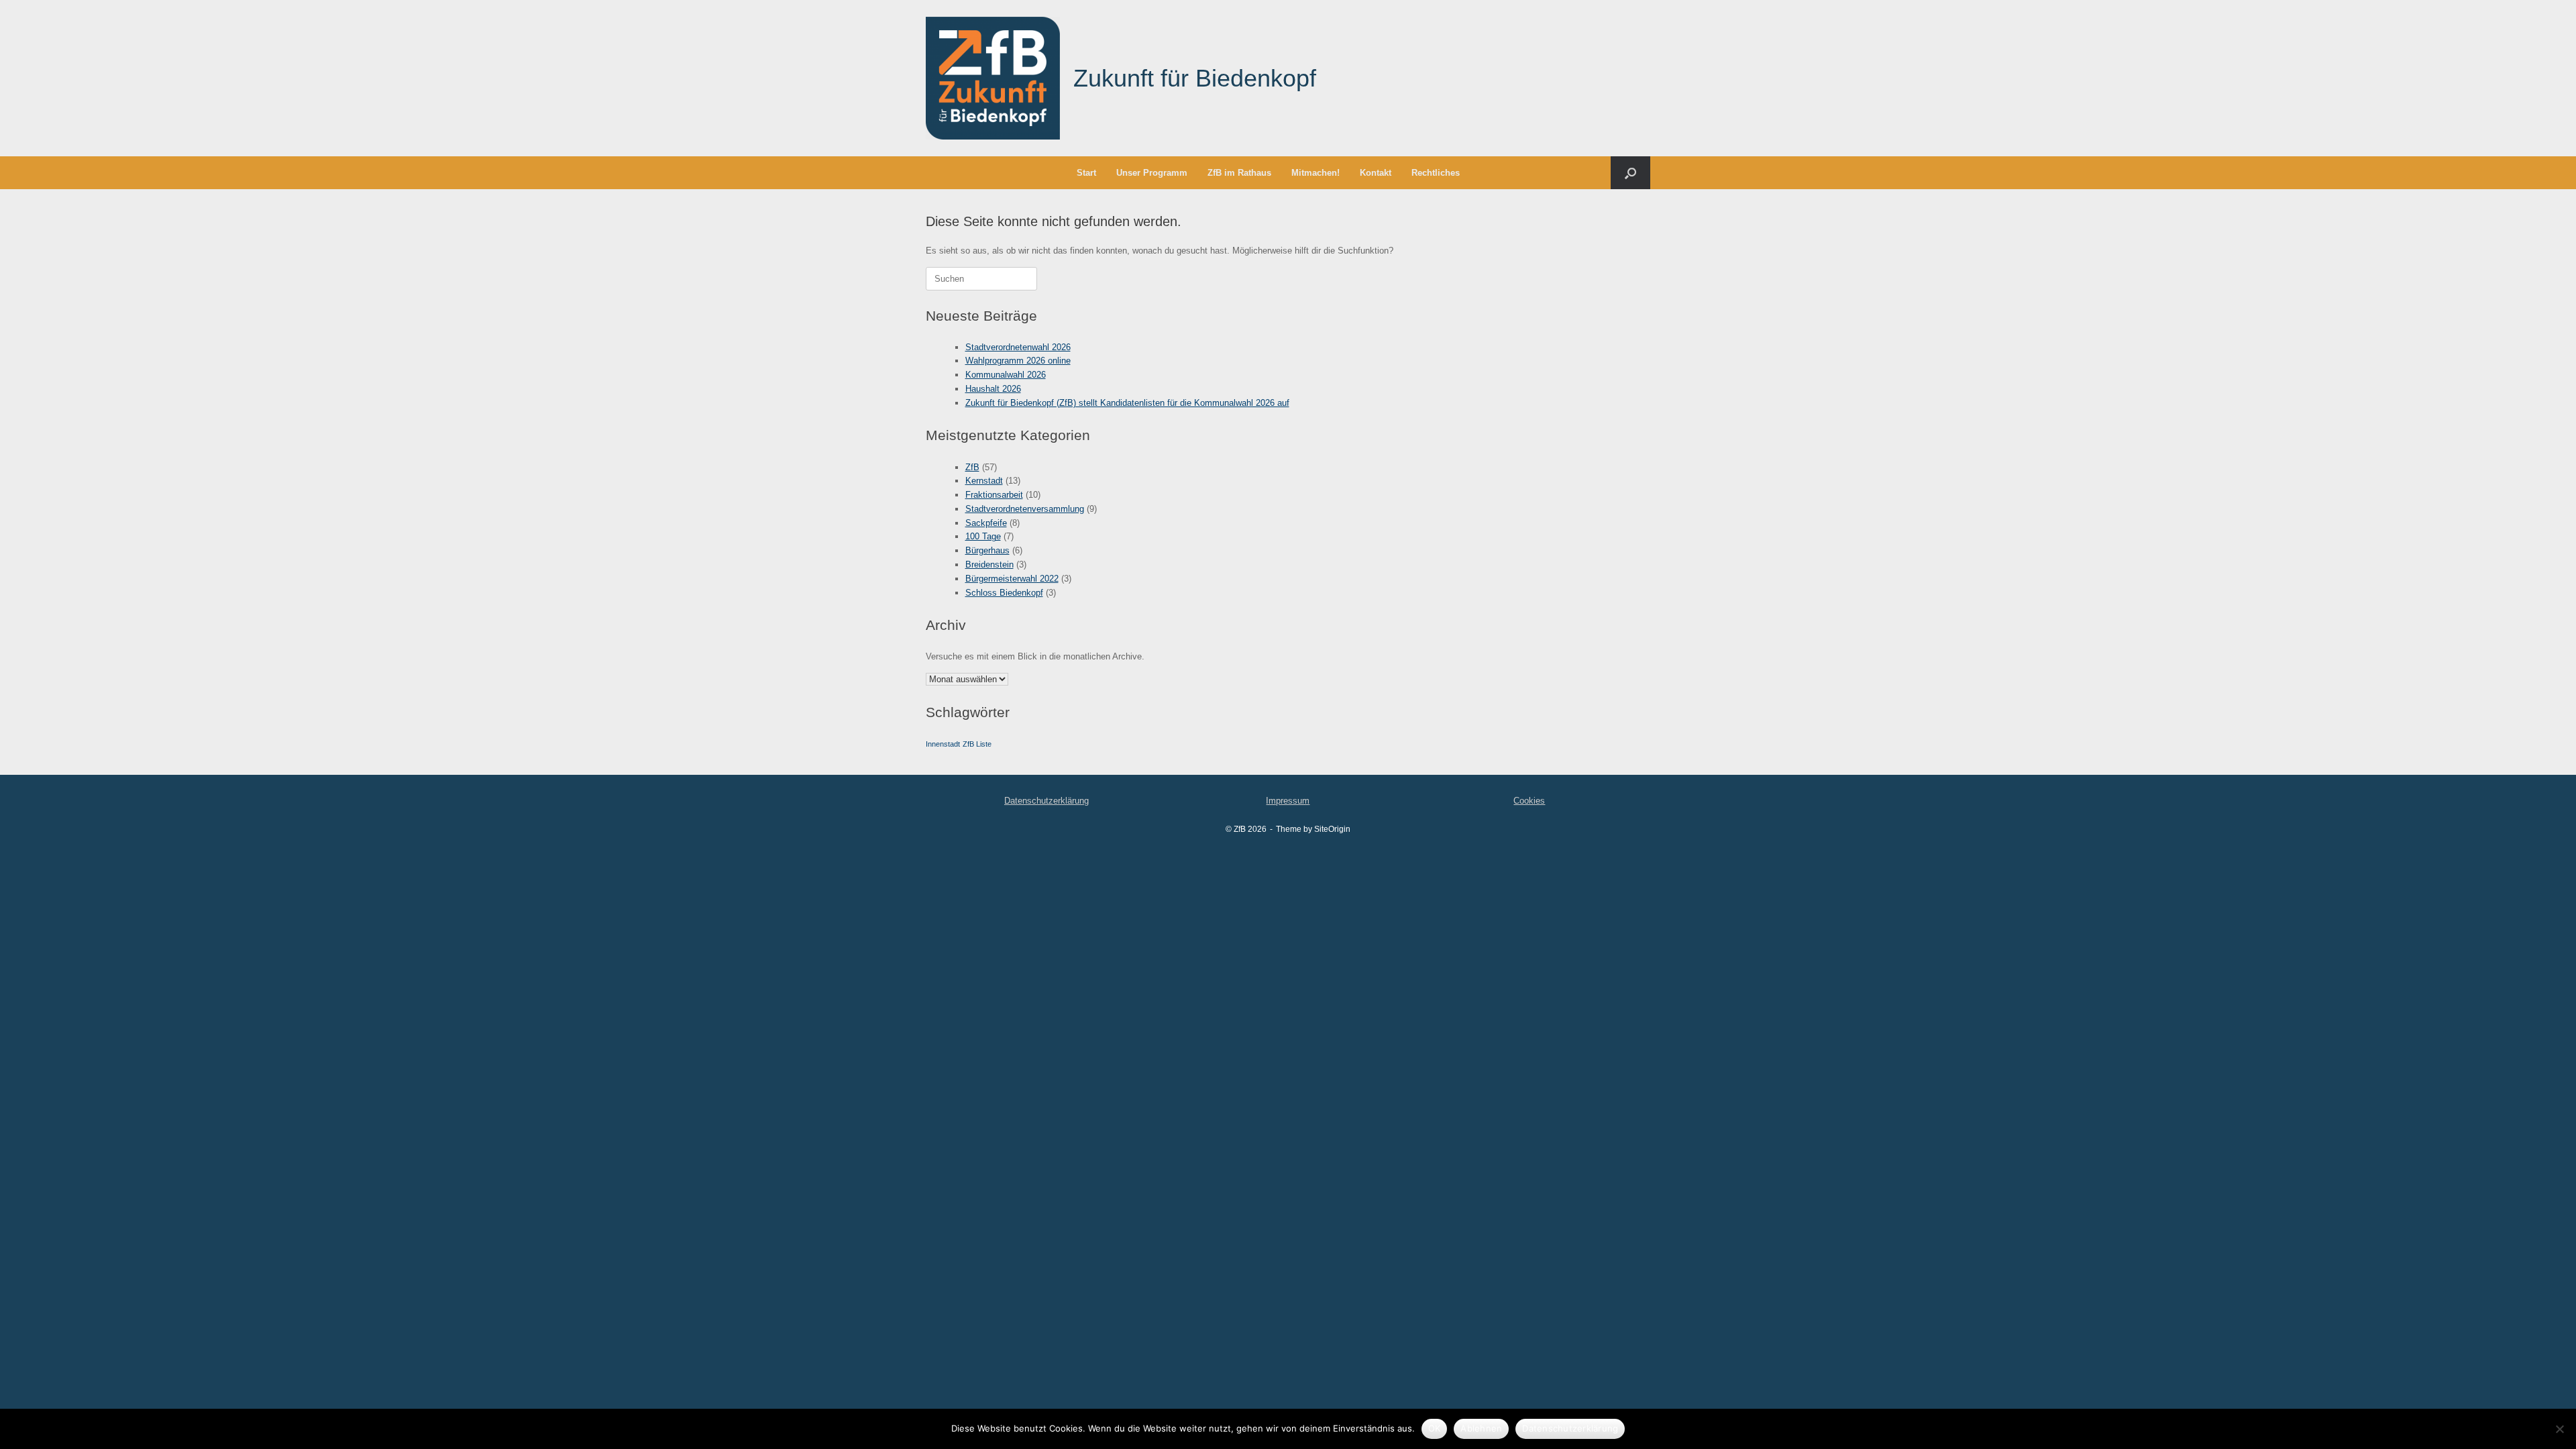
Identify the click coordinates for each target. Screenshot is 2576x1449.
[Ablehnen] (2559, 1429)
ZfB (972, 467)
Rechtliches (1436, 173)
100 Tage (983, 536)
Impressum (1288, 801)
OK (1435, 1428)
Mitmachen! (1316, 173)
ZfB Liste (977, 744)
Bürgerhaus (987, 550)
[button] (1630, 173)
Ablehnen (1481, 1428)
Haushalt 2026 (993, 389)
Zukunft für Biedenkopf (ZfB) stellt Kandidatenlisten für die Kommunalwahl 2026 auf (1127, 403)
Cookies (1529, 801)
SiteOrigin (1332, 829)
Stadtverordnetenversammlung (1025, 509)
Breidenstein (989, 565)
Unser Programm (1152, 173)
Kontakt (1376, 173)
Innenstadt (943, 744)
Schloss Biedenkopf (1004, 593)
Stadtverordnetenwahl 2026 (1018, 347)
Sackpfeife (986, 523)
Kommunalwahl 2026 (1006, 375)
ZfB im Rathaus (1239, 173)
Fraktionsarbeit (994, 495)
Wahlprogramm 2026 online (1018, 361)
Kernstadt (984, 481)
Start (1086, 173)
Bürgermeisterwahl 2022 (1012, 579)
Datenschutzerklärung (1046, 801)
